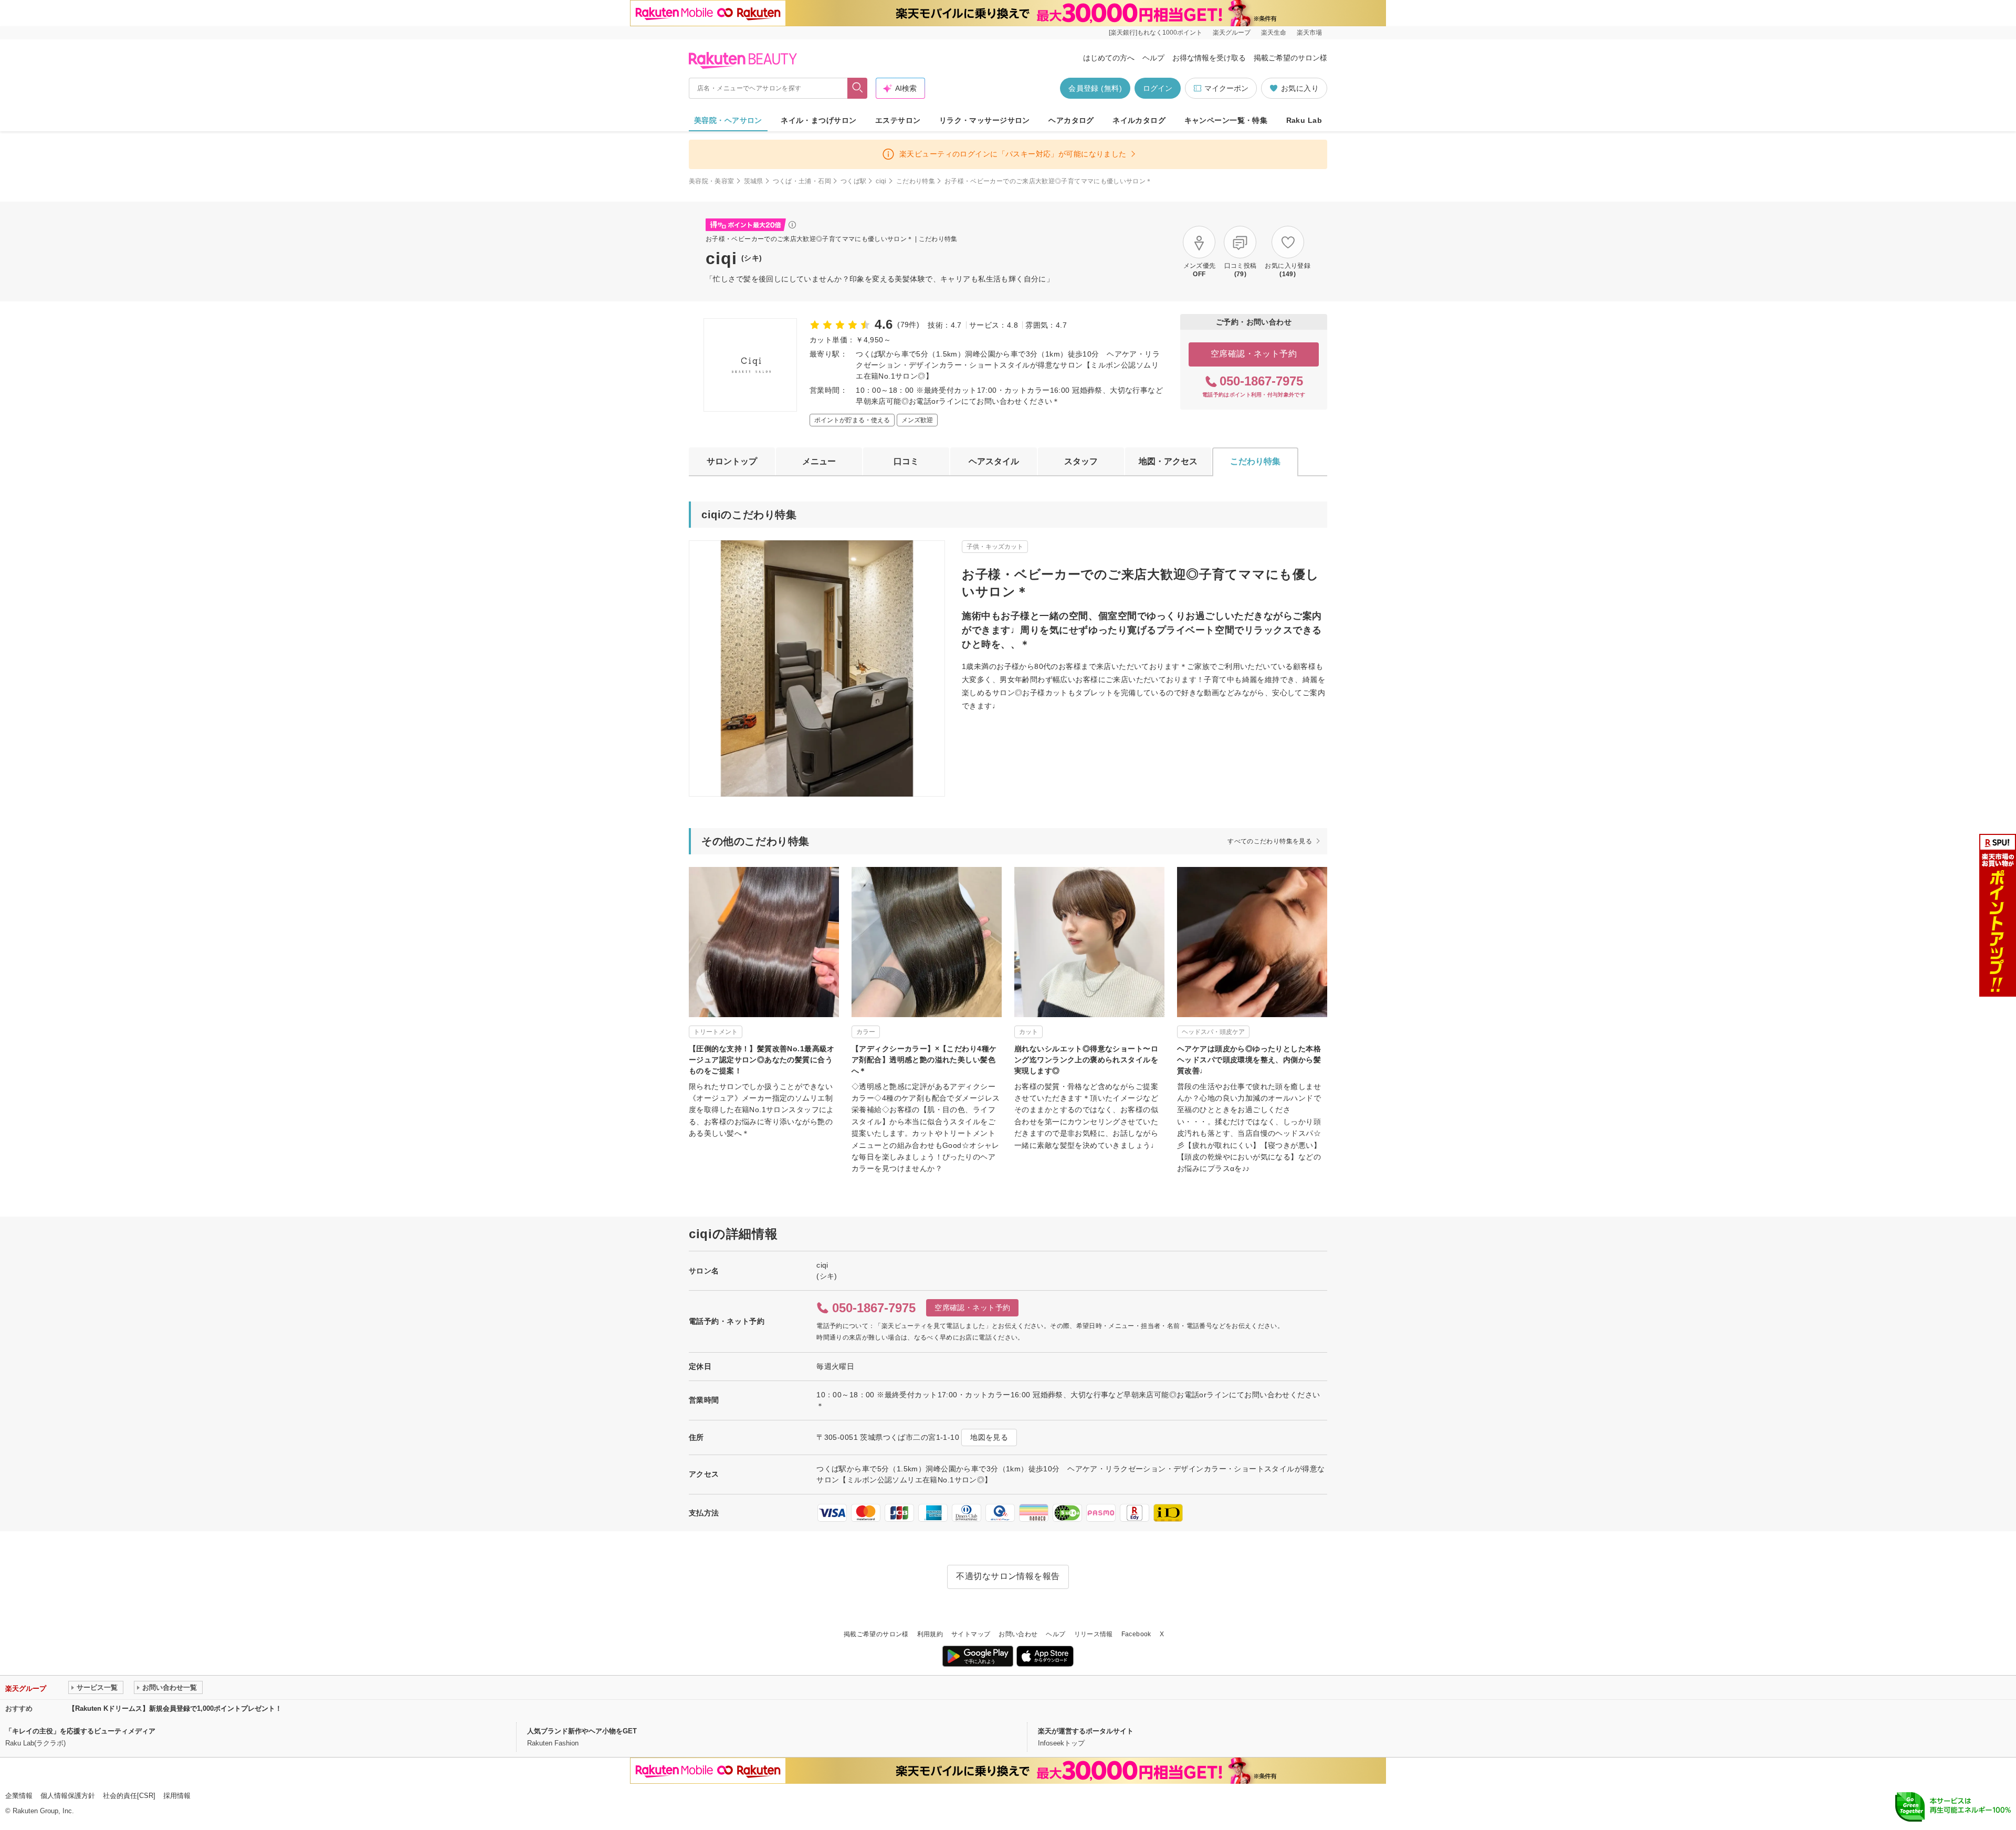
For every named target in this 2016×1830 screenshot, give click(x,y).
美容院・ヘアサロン (728, 120)
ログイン (1158, 88)
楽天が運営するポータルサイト (1086, 1731)
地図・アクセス (1168, 461)
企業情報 (19, 1796)
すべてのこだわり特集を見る (1270, 841)
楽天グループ (1232, 33)
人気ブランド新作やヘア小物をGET (582, 1731)
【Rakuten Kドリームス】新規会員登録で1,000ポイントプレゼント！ (175, 1708)
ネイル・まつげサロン (818, 120)
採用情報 (177, 1796)
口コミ (906, 461)
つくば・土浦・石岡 (802, 181)
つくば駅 (853, 181)
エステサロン (898, 120)
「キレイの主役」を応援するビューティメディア (80, 1731)
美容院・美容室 (712, 181)
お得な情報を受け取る (1209, 58)
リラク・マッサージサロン (985, 120)
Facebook (1136, 1634)
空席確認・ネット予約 (1254, 354)
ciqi (881, 181)
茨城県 (754, 181)
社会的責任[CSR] (129, 1796)
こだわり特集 (916, 181)
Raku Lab (1304, 120)
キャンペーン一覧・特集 (1226, 120)
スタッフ (1081, 461)
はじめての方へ (1109, 58)
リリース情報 (1094, 1634)
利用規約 (930, 1634)
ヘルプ (1153, 58)
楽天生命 (1274, 33)
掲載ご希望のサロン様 (1290, 58)
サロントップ (732, 461)
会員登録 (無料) (1095, 88)
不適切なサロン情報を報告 (1008, 1576)
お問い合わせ (1018, 1634)
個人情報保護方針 (68, 1796)
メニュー (819, 461)
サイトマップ (971, 1634)
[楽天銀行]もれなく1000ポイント (1156, 33)
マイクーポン (1226, 88)
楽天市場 (1309, 33)
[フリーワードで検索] (858, 88)
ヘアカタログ (1071, 120)
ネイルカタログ (1139, 120)
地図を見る (989, 1437)
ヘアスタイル (994, 461)
